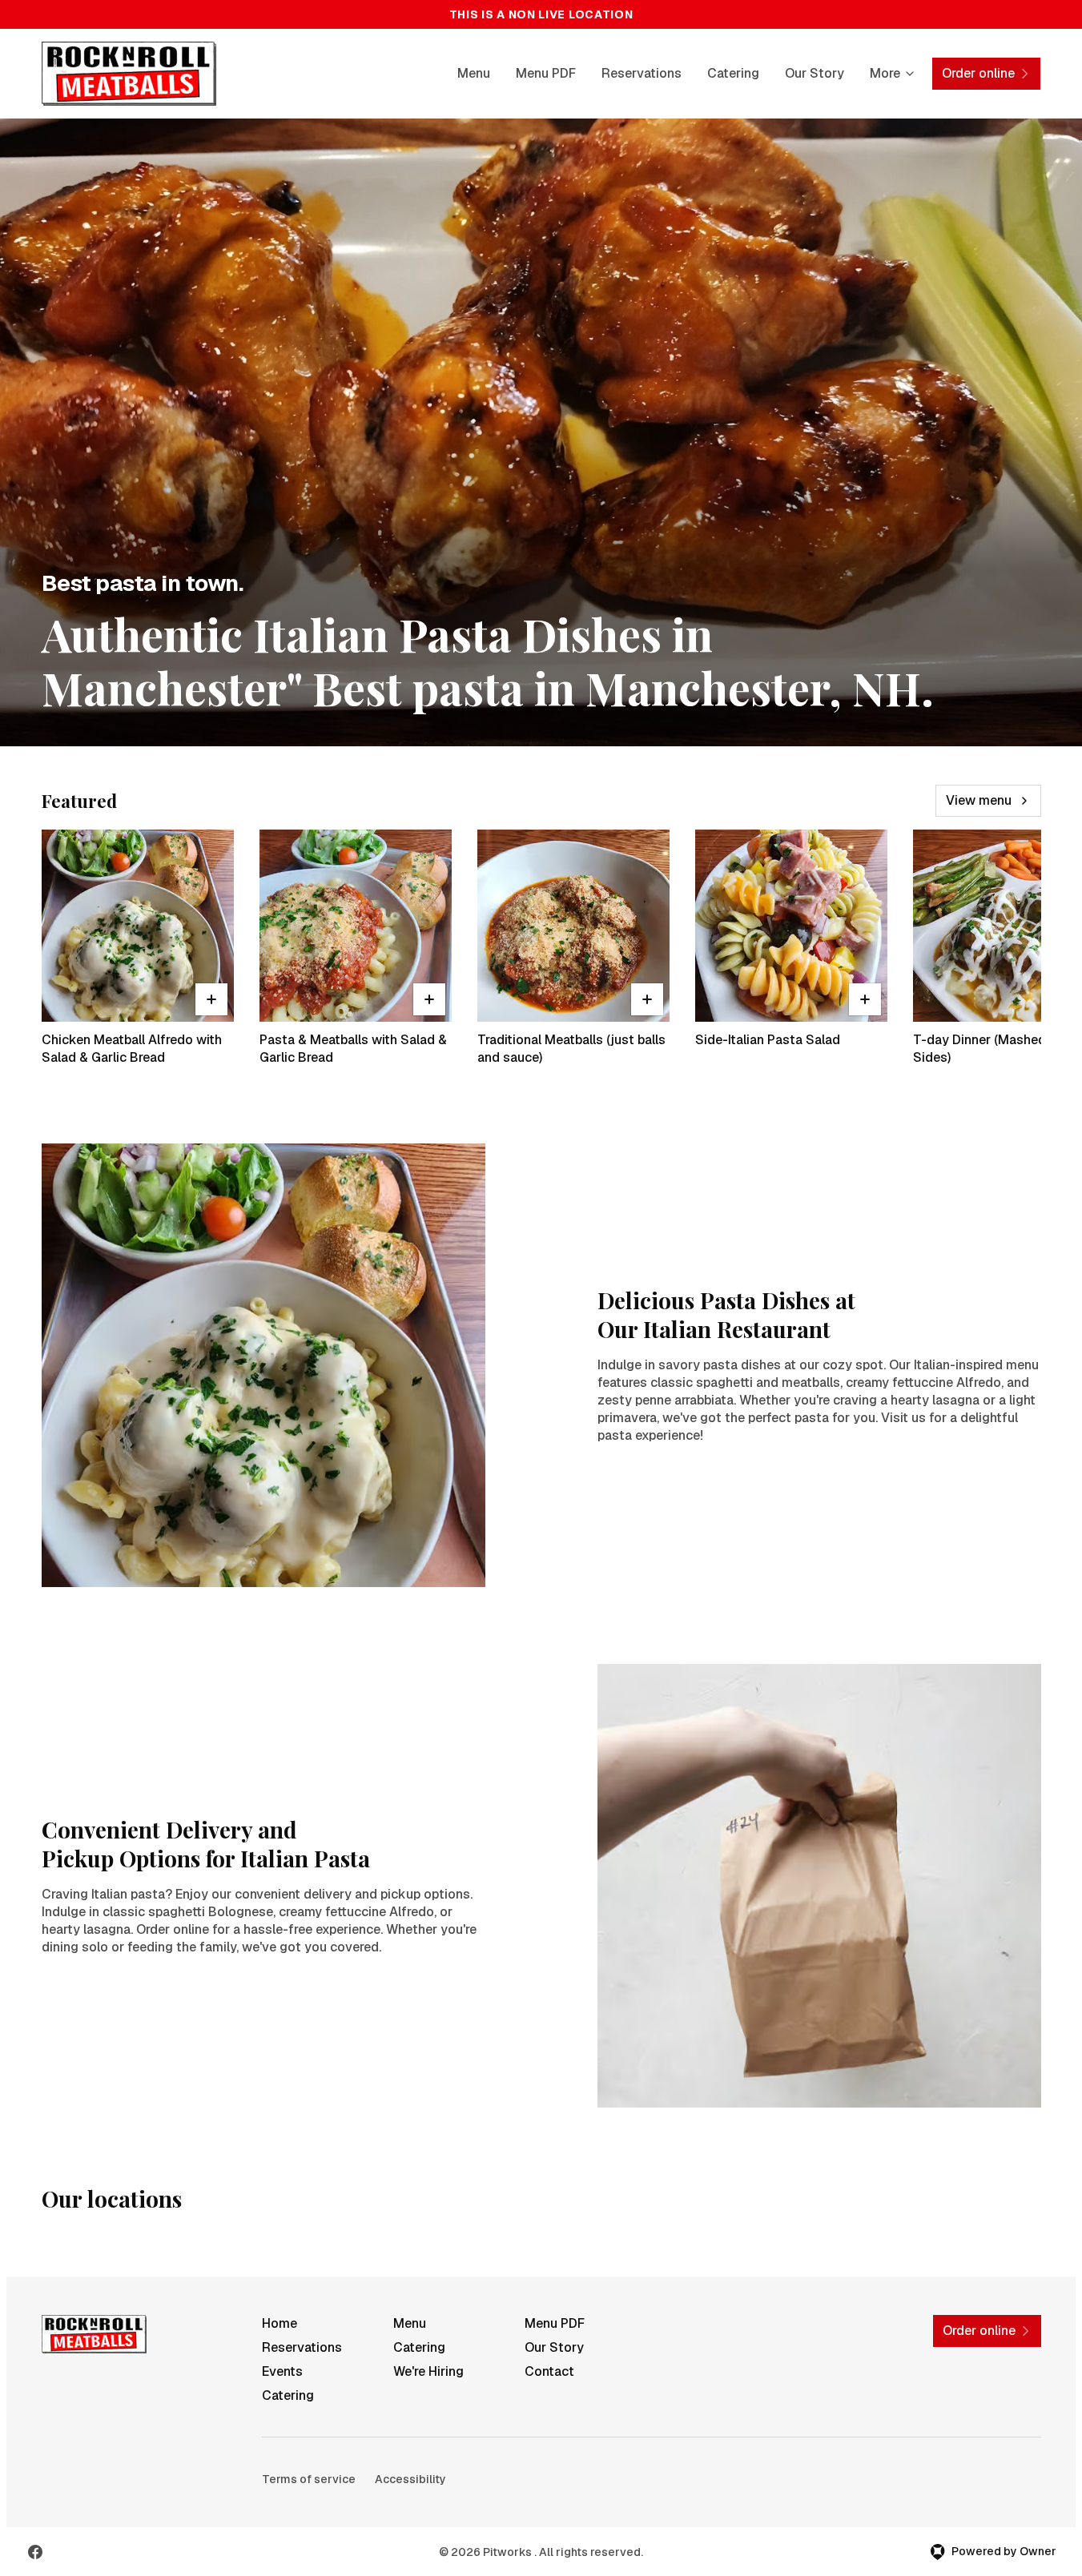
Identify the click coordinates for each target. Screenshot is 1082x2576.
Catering (733, 73)
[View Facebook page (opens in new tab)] (35, 2552)
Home (280, 2323)
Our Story (815, 73)
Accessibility (410, 2479)
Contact (549, 2371)
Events (282, 2371)
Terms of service (309, 2479)
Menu (474, 73)
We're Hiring (428, 2371)
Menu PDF (546, 73)
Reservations (642, 73)
